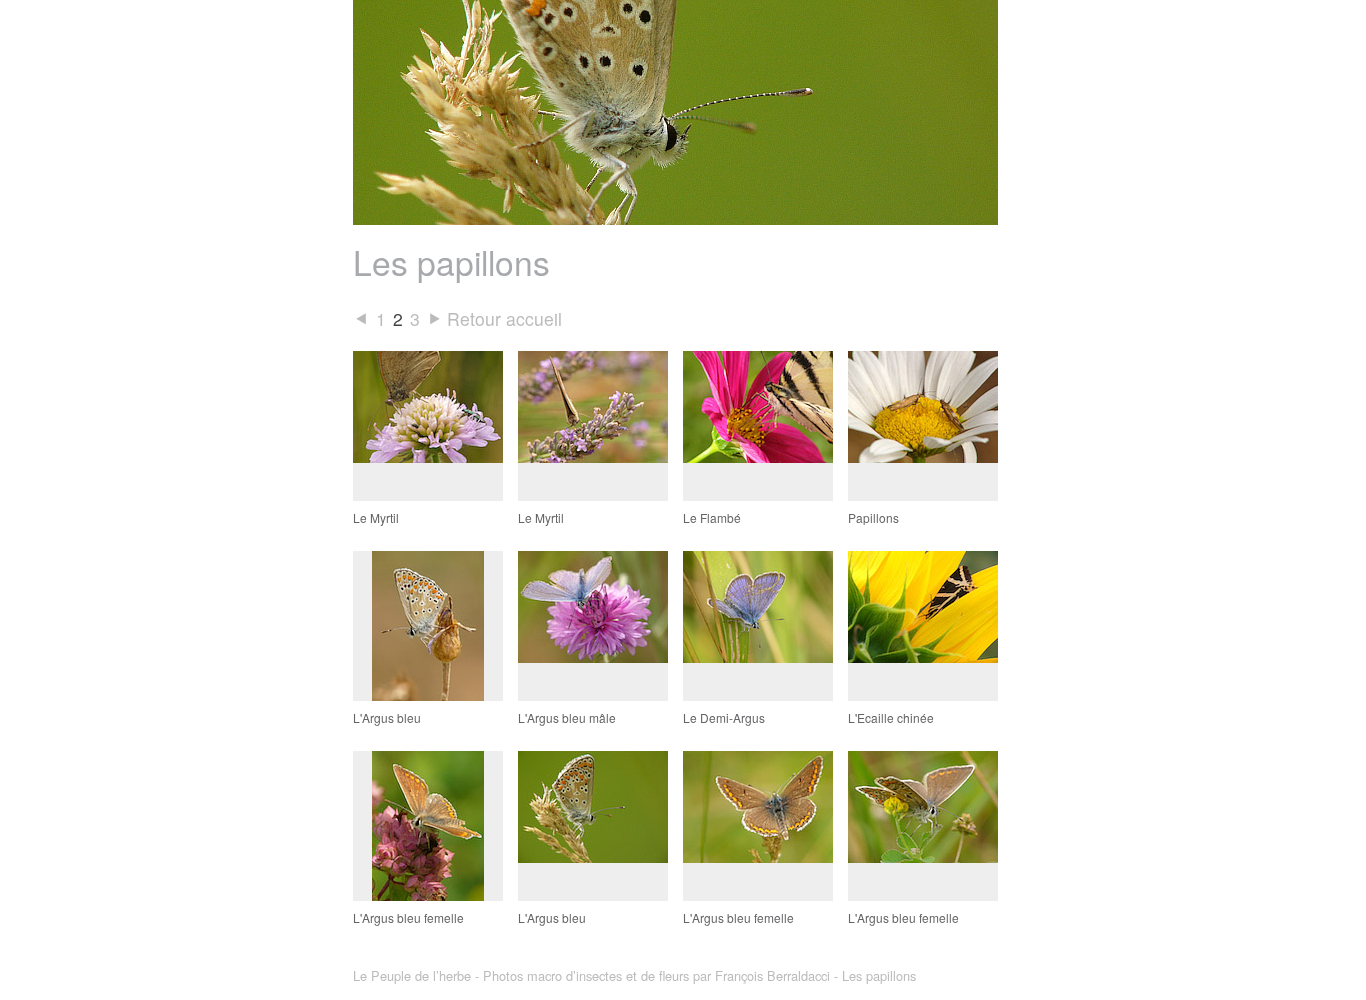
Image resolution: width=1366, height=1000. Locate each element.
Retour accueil (504, 318)
